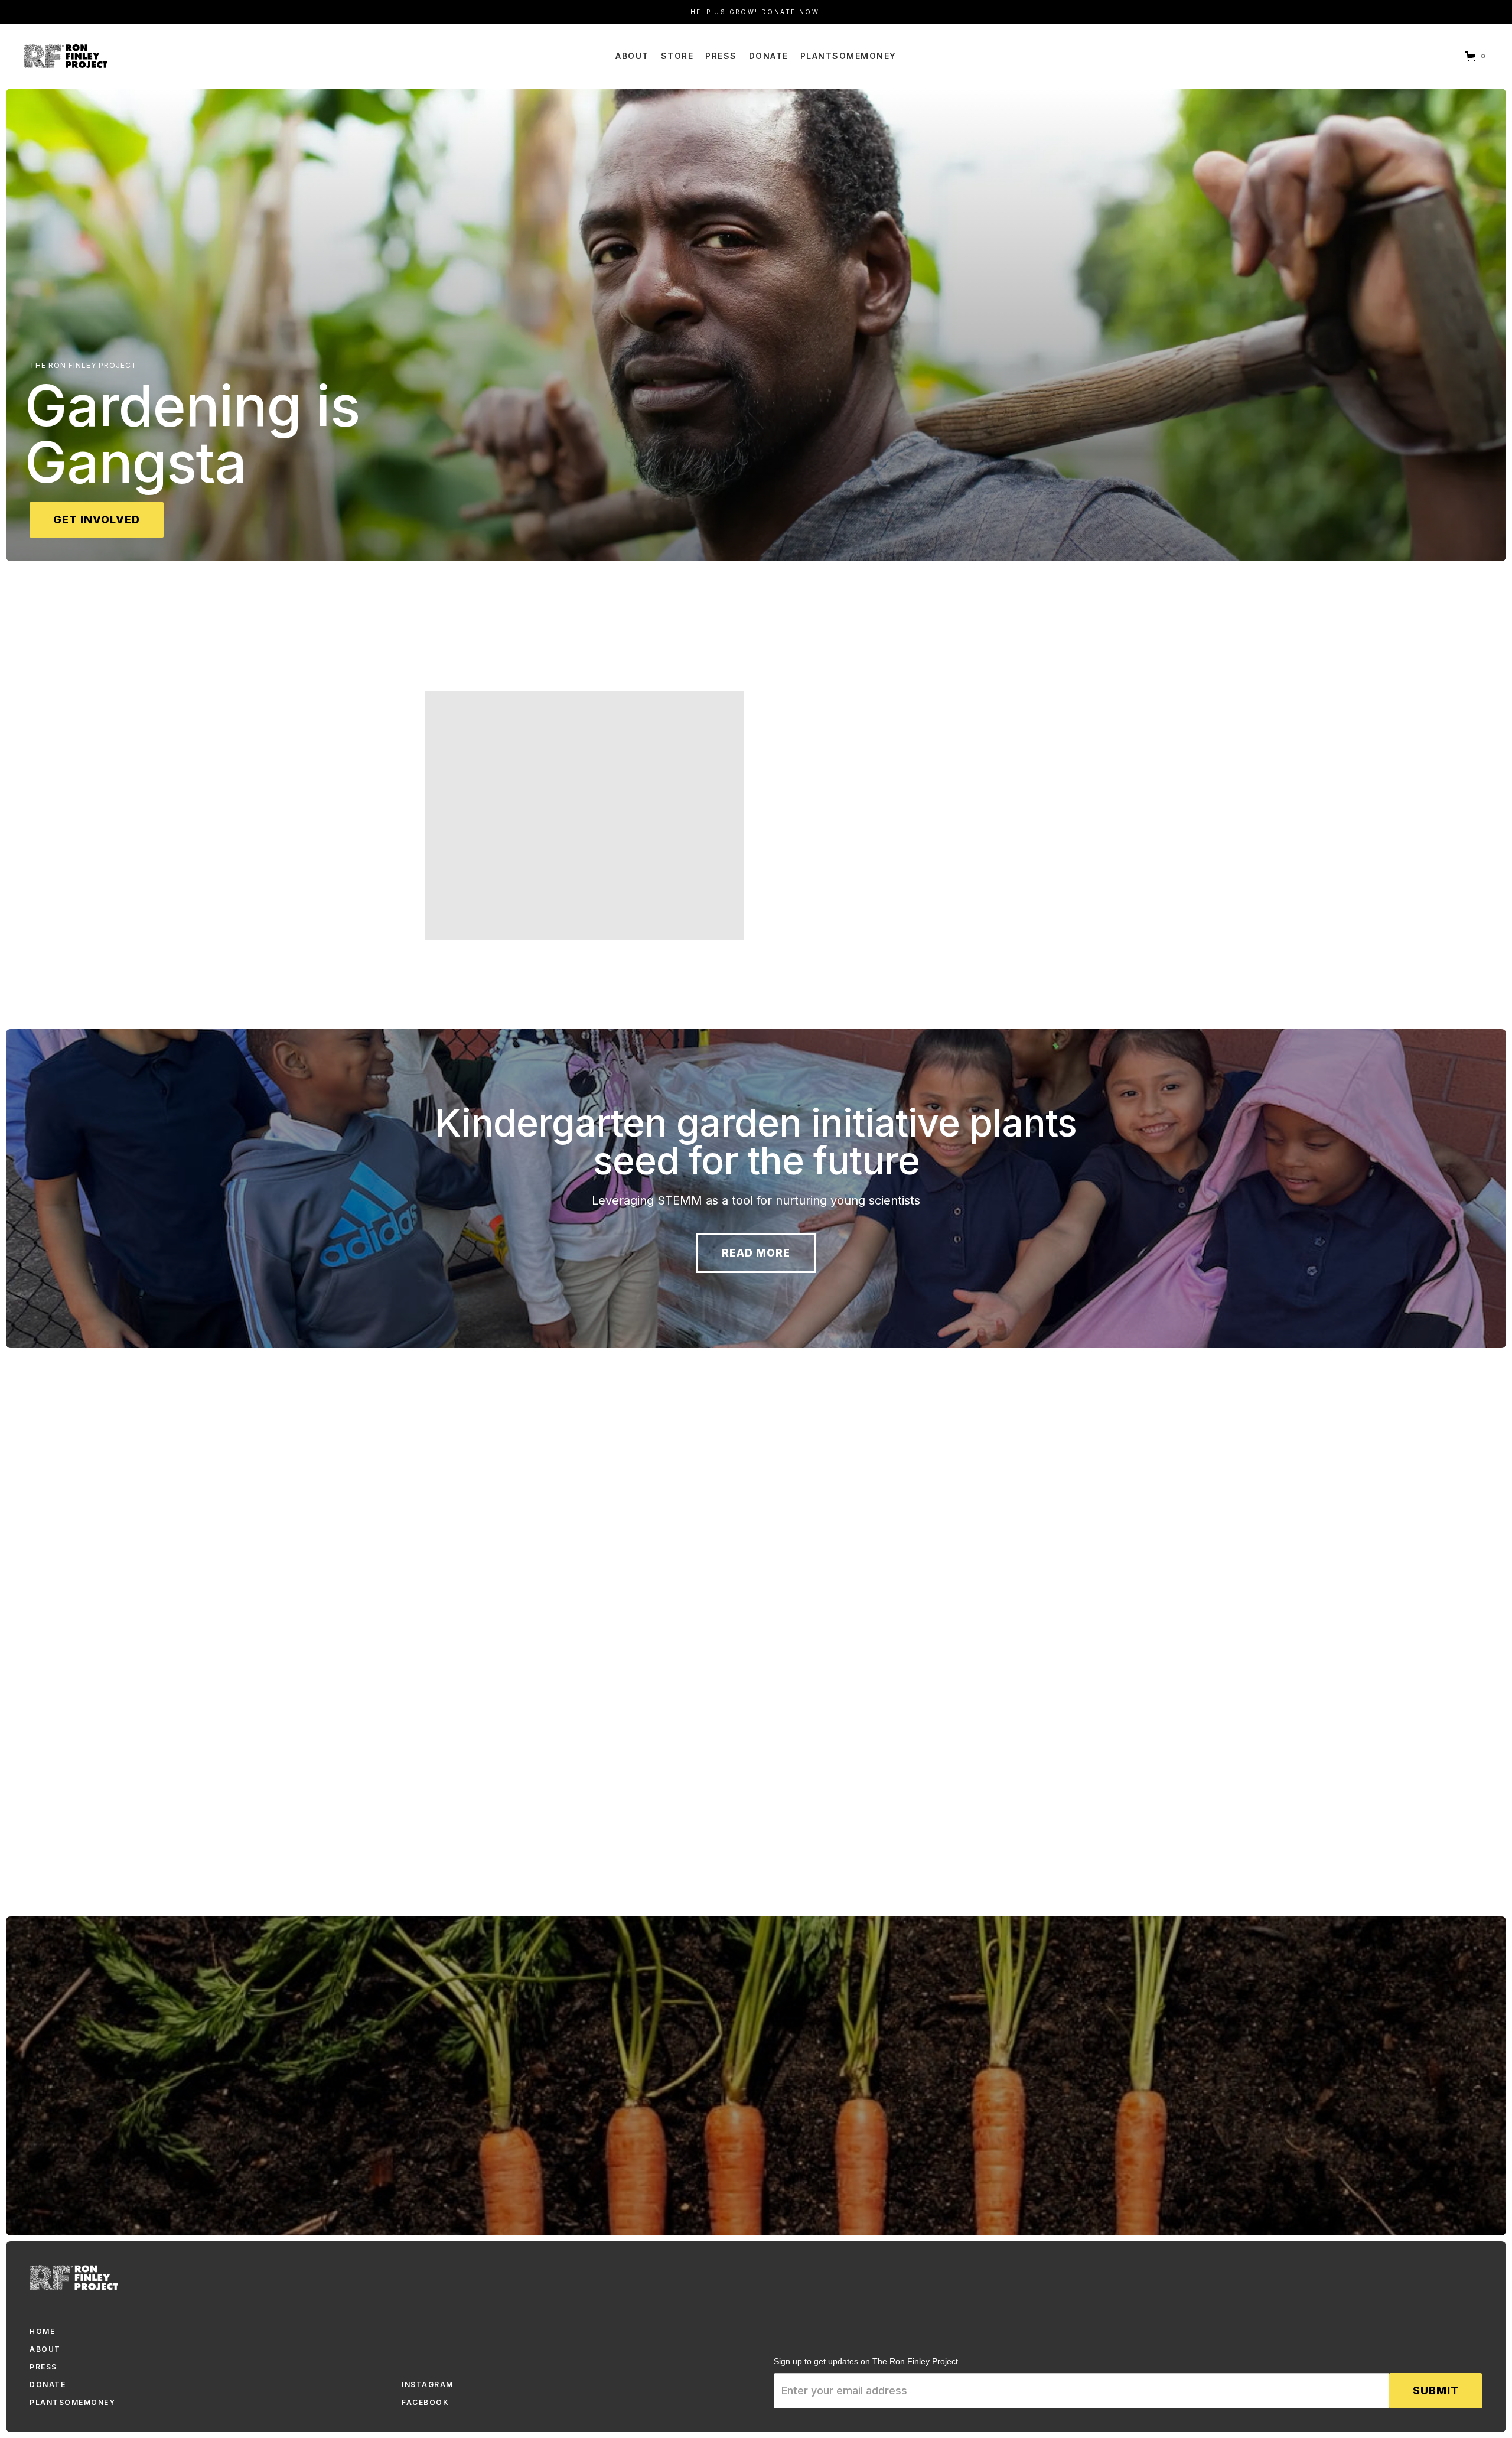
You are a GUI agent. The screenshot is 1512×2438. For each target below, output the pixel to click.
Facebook (425, 2402)
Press (721, 56)
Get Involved (97, 520)
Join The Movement (513, 1715)
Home (42, 2331)
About (632, 56)
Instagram (428, 2385)
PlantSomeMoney (848, 56)
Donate (769, 56)
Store (677, 56)
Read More (756, 1253)
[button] (1477, 56)
